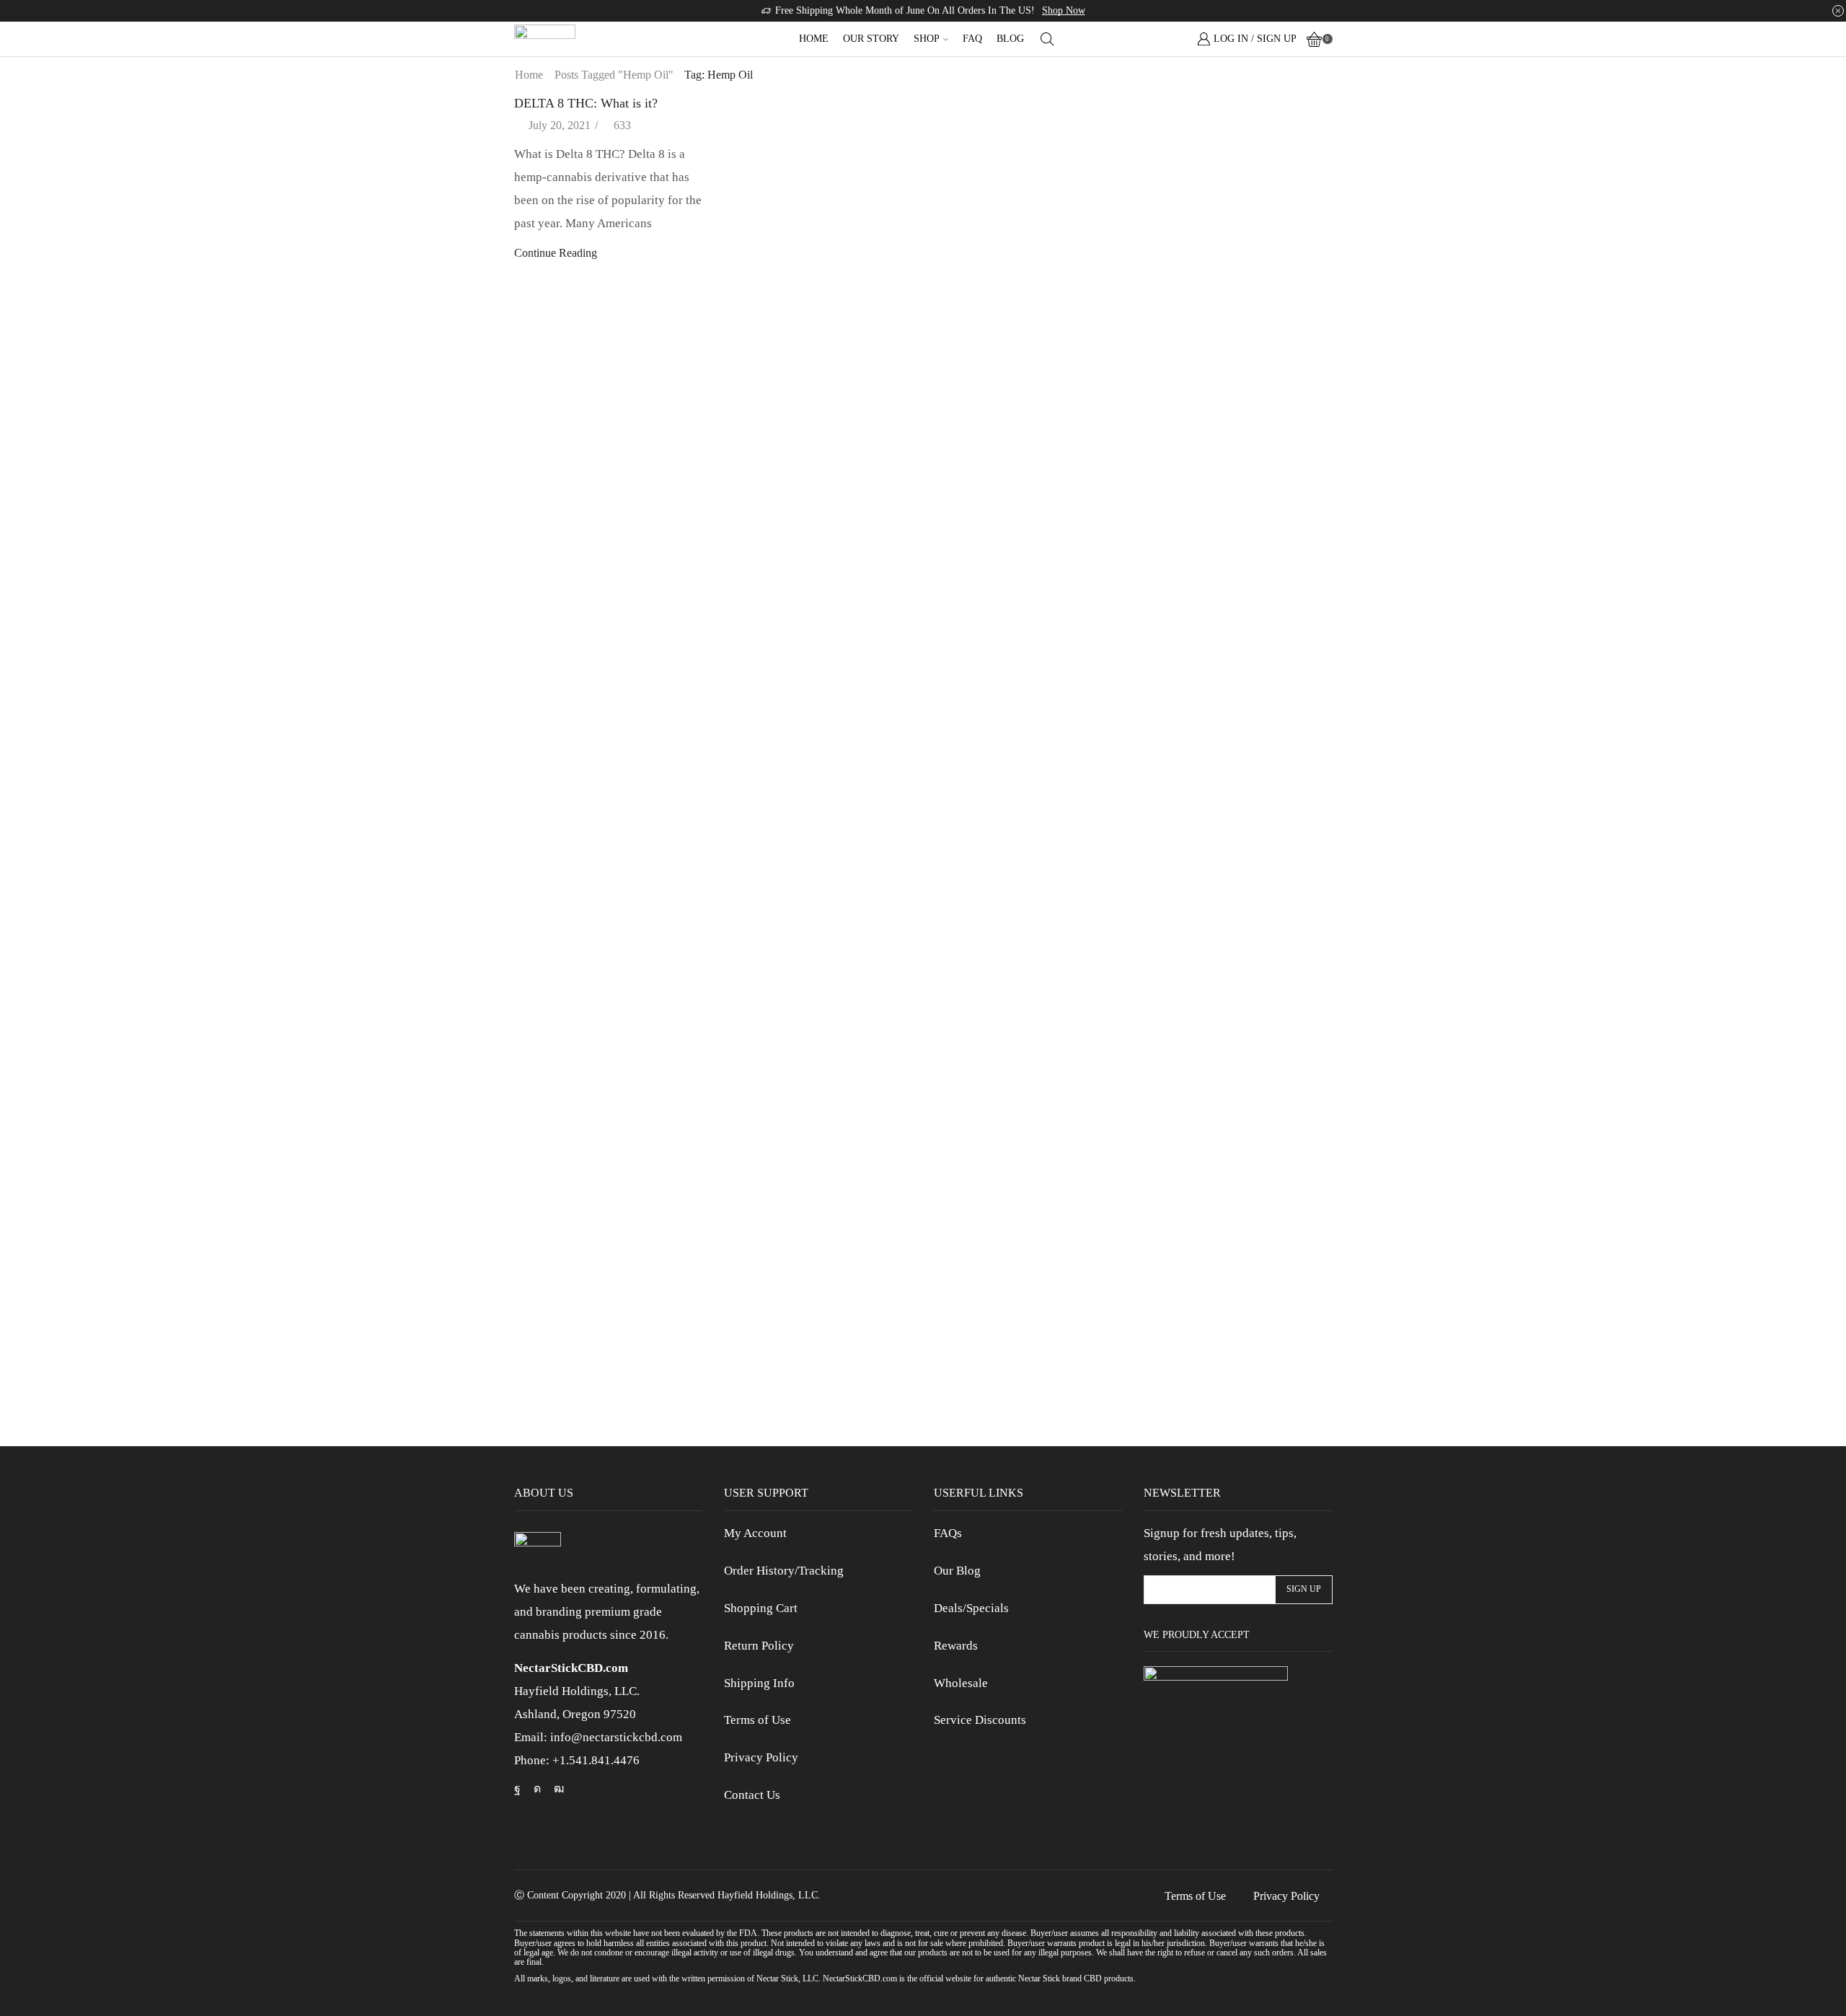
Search (1319, 106)
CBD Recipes (1175, 636)
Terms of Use (758, 1720)
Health (1159, 263)
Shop (927, 39)
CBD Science (1175, 238)
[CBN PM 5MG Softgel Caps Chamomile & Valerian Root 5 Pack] (1169, 781)
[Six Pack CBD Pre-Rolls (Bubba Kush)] (1169, 1215)
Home (814, 39)
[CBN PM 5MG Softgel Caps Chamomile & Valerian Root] (1169, 1070)
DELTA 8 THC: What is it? (586, 103)
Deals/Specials (971, 1608)
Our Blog (957, 1571)
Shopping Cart (761, 1608)
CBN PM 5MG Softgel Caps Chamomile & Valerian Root (1238, 1127)
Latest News (1172, 287)
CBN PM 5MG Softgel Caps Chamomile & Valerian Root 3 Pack (1238, 982)
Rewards (956, 1646)
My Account (755, 1533)
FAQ (972, 39)
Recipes (1162, 337)
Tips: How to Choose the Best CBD (1226, 538)
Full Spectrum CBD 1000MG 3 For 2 (1230, 1386)
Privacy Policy (761, 1757)
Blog (1010, 39)
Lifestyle (1163, 312)
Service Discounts (980, 1720)
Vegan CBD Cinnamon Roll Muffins (1228, 441)
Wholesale (961, 1683)
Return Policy (759, 1646)
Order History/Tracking (784, 1571)
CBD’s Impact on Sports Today (1215, 587)
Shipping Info (759, 1683)
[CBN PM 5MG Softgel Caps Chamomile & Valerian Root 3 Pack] (1169, 925)
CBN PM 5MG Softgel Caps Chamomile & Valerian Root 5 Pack (1238, 836)
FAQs (948, 1533)
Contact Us (752, 1795)
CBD (1156, 213)
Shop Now (1064, 10)
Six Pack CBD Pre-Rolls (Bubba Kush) (1234, 1263)
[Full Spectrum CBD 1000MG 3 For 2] (1169, 1340)
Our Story (871, 39)
